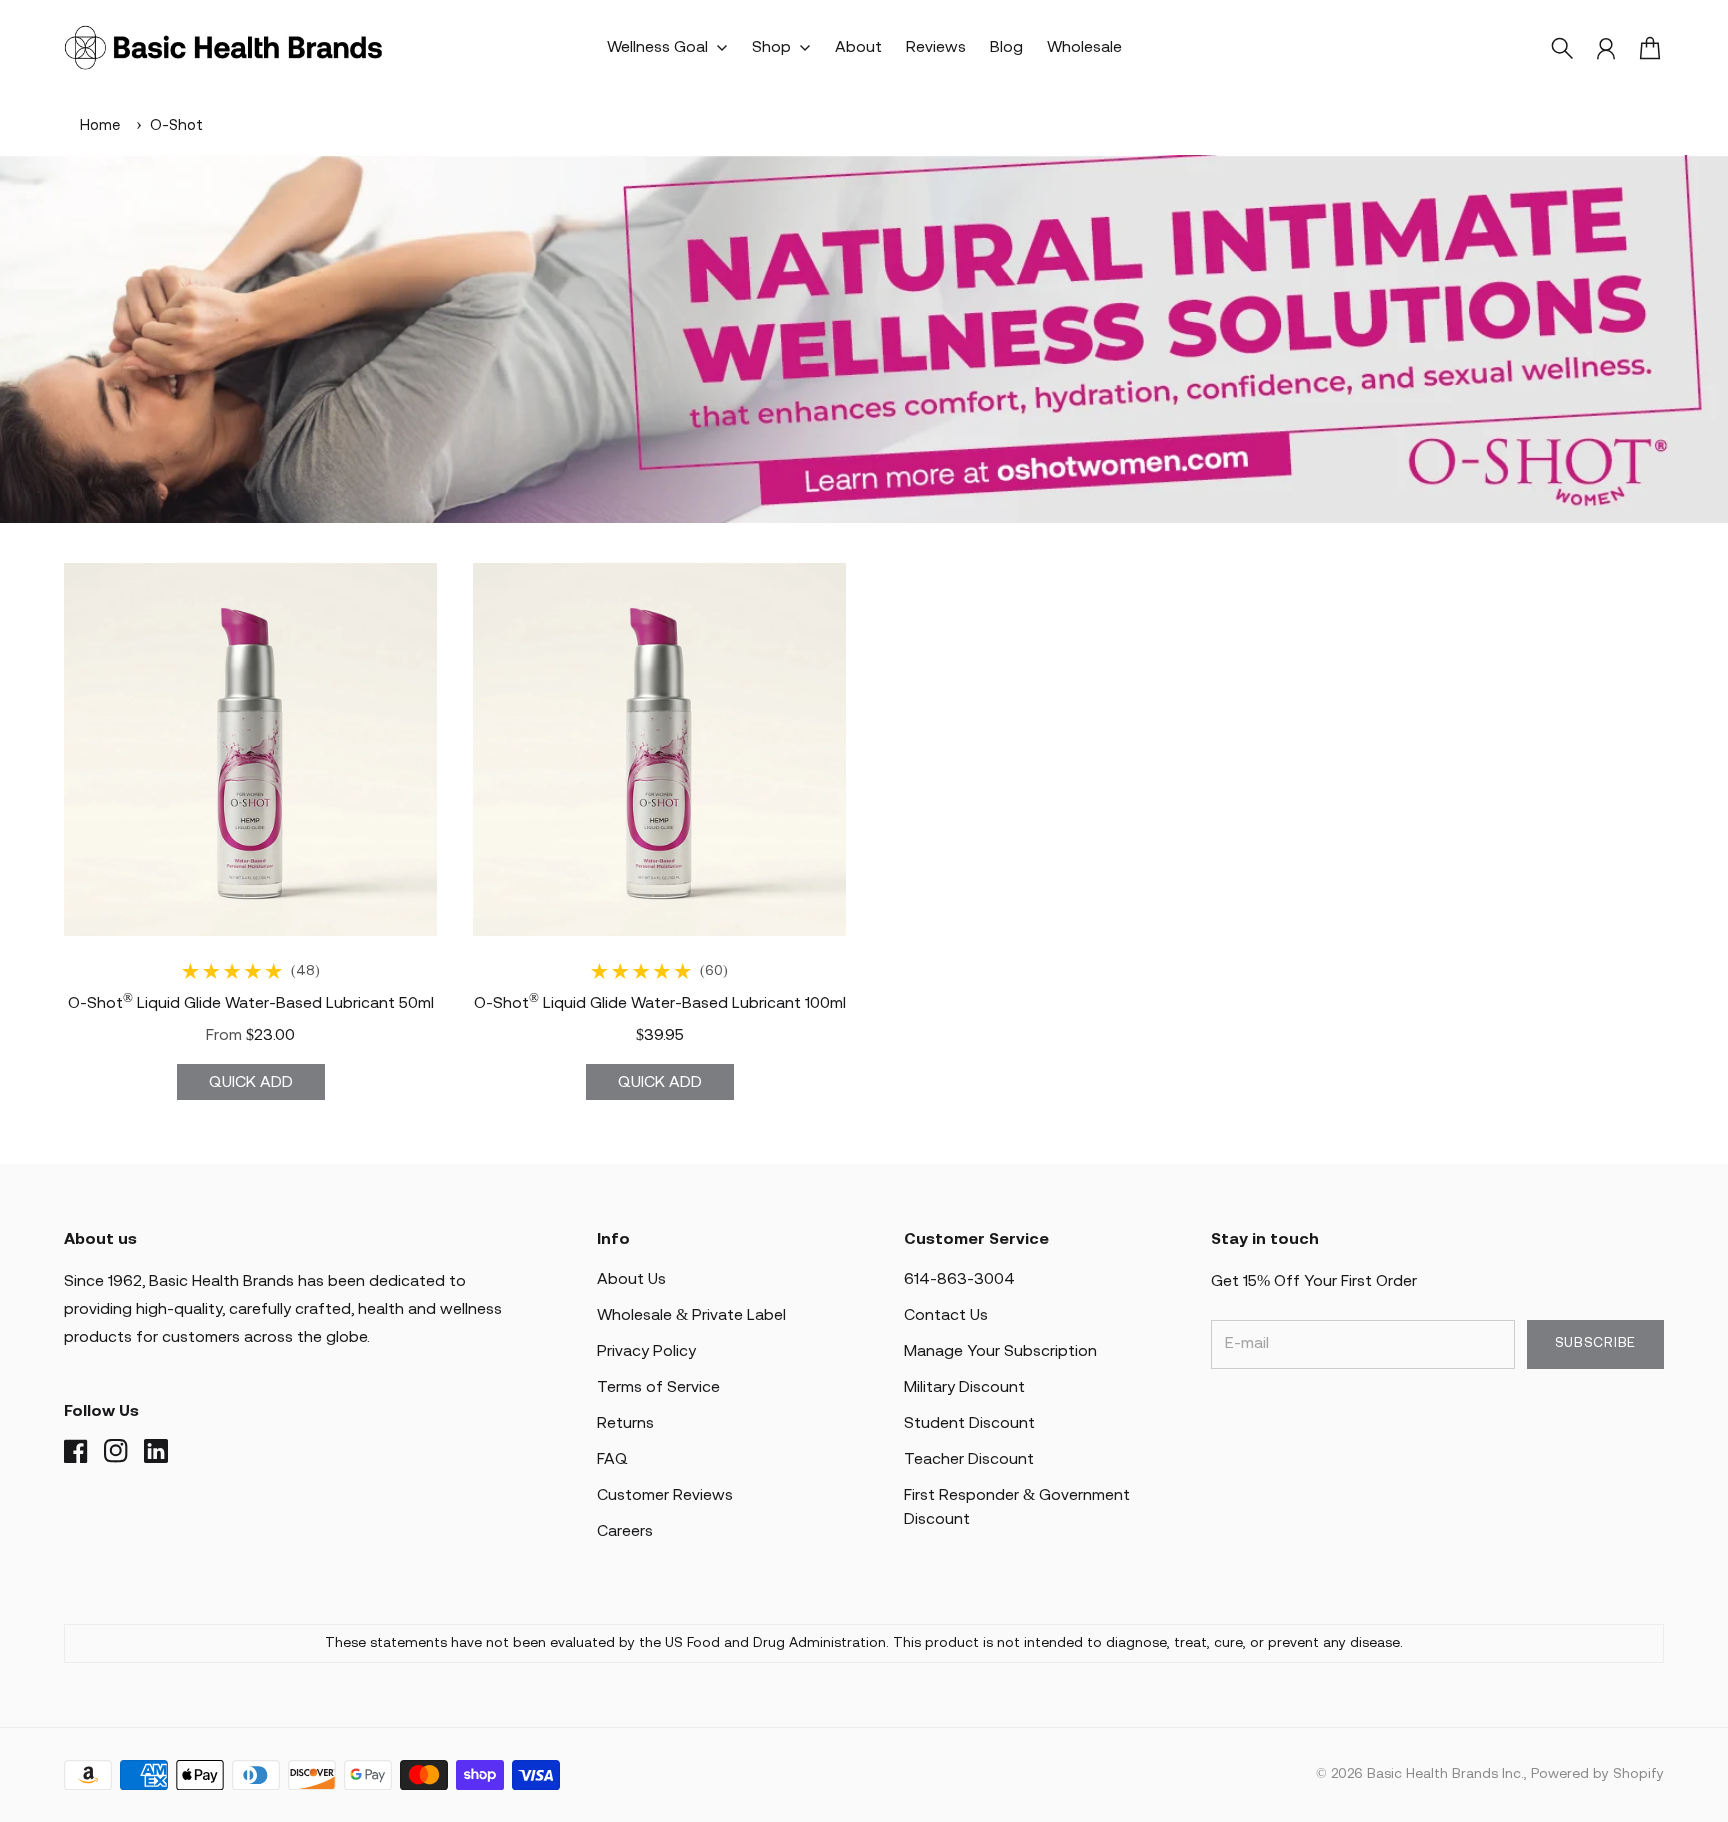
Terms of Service (658, 1387)
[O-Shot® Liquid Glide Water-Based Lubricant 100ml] (659, 749)
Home (100, 126)
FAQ (612, 1459)
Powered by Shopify (1597, 1774)
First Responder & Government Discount (1017, 1507)
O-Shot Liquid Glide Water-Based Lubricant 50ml (251, 1003)
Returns (625, 1423)
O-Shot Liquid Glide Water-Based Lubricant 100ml (660, 1003)
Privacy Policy (646, 1351)
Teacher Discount (969, 1459)
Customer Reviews (665, 1495)
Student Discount (969, 1423)
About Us (631, 1279)
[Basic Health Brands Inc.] (224, 48)
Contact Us (946, 1315)
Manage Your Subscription (1000, 1351)
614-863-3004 (959, 1279)
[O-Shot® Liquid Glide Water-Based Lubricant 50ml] (250, 749)
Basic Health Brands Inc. (1445, 1774)
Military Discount (964, 1387)
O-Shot (176, 126)
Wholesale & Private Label (691, 1315)
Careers (625, 1531)
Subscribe (1595, 1343)
